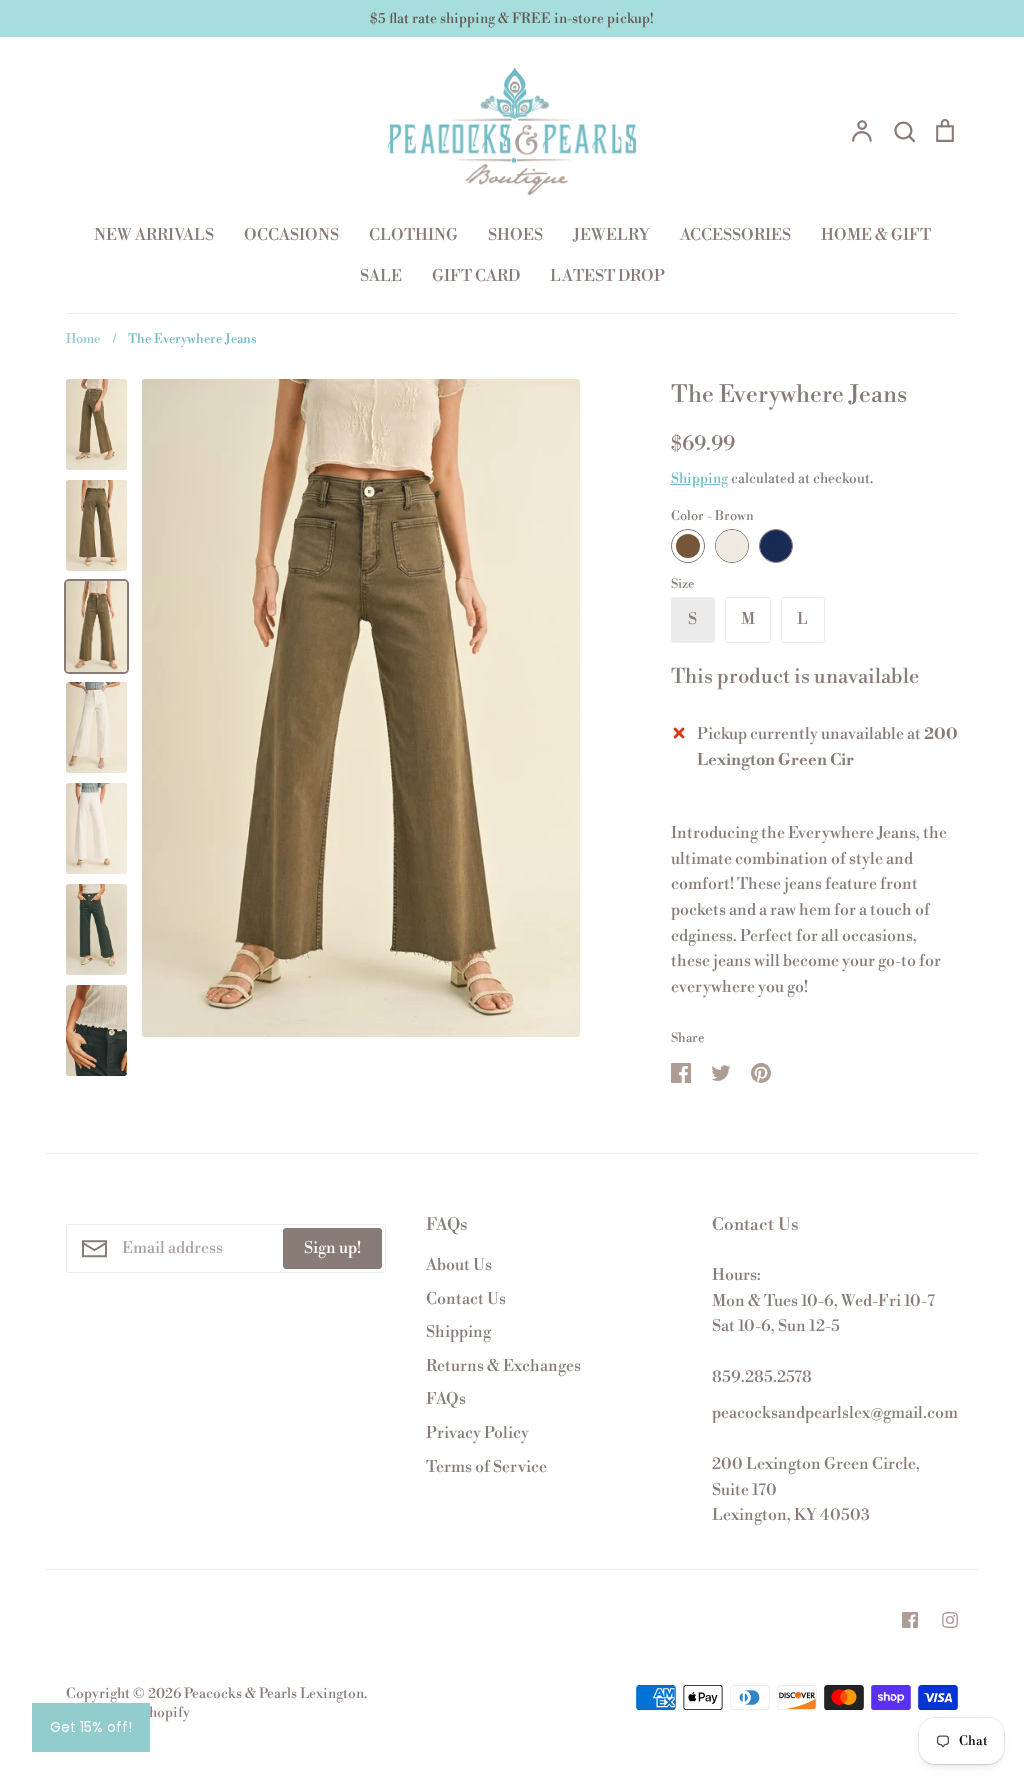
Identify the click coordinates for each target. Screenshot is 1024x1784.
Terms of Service (486, 1467)
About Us (459, 1265)
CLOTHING (413, 235)
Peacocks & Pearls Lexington (274, 1694)
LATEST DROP (607, 276)
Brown (688, 546)
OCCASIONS (291, 235)
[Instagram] (950, 1620)
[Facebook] (910, 1620)
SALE (381, 276)
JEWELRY (611, 235)
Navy (776, 546)
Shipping (699, 479)
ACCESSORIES (735, 235)
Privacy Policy (477, 1433)
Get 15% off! (91, 1727)
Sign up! (332, 1248)
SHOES (515, 235)
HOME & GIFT (876, 235)
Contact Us (466, 1299)
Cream (732, 546)
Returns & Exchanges (503, 1366)
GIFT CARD (476, 276)
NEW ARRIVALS (154, 235)
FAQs (446, 1399)
